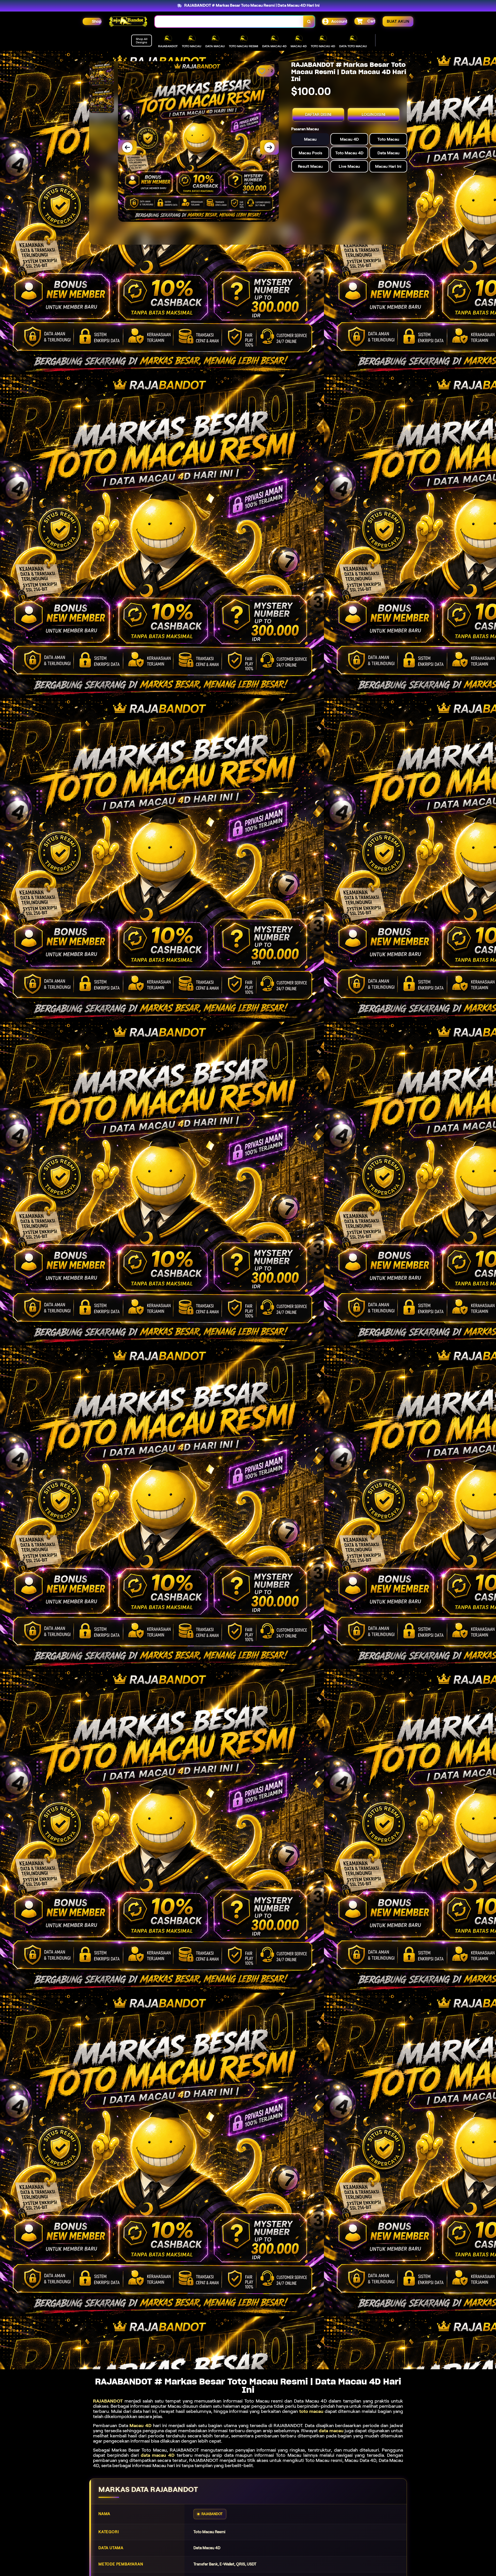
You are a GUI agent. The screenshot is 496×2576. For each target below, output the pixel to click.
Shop (97, 21)
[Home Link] (128, 22)
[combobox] (229, 22)
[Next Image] (269, 147)
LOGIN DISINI (374, 115)
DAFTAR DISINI (318, 115)
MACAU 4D (299, 46)
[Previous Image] (127, 147)
